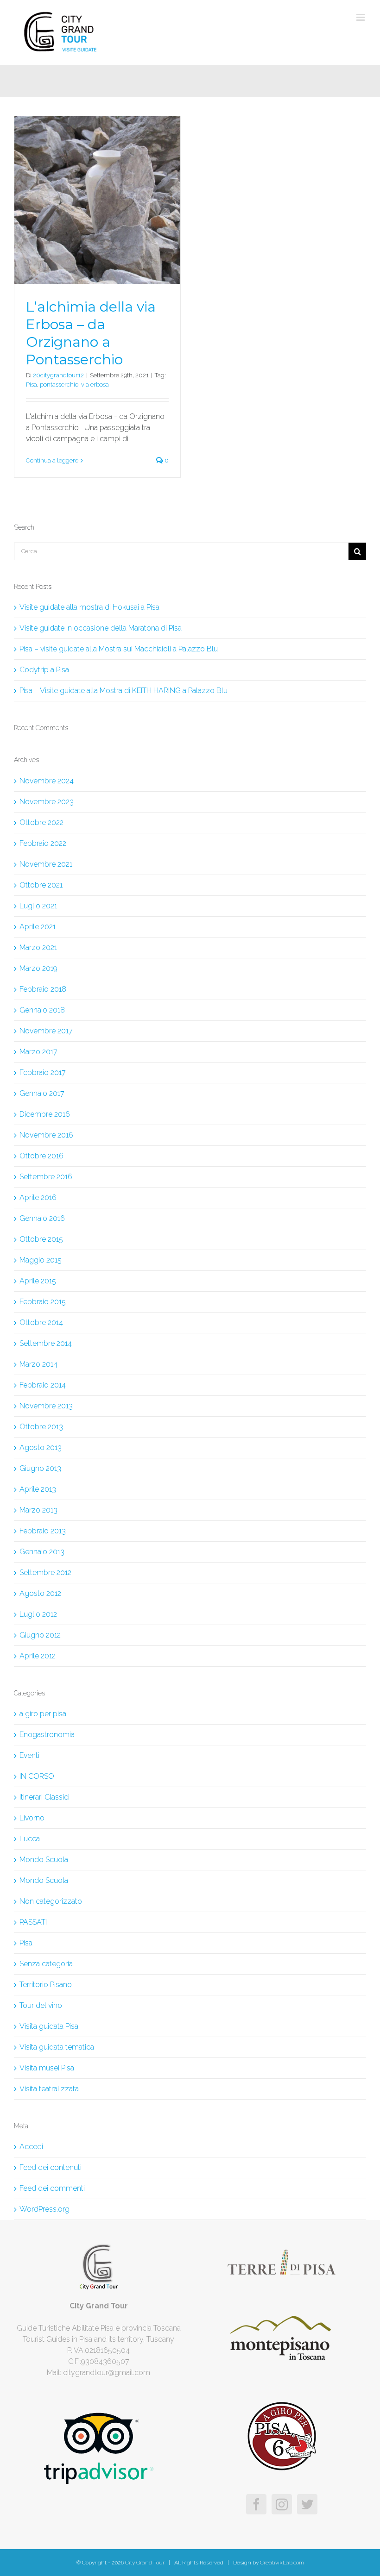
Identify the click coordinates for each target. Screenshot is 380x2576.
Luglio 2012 (38, 1614)
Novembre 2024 (47, 781)
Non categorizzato (51, 1901)
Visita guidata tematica (57, 2047)
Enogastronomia (47, 1735)
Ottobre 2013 (41, 1427)
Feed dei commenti (52, 2188)
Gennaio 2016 (42, 1218)
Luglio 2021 (38, 906)
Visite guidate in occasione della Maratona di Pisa (101, 628)
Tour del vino (41, 2005)
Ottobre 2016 (41, 1156)
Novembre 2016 (46, 1135)
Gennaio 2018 (42, 1010)
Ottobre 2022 (41, 822)
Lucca (30, 1839)
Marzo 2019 (38, 968)
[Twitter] (307, 2504)
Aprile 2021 (38, 927)
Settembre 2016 (46, 1177)
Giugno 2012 (40, 1635)
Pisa (32, 385)
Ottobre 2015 (41, 1239)
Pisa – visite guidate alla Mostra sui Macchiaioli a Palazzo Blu (119, 649)
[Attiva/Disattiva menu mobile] (361, 17)
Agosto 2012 (40, 1593)
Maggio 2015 (41, 1260)
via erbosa (95, 385)
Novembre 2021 (46, 864)
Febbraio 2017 (43, 1072)
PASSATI (33, 1922)
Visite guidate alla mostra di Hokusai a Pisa (89, 607)
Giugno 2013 (40, 1468)
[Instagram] (282, 2504)
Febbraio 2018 (43, 989)
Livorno (32, 1818)
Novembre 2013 (46, 1406)
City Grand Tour (144, 2563)
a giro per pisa (43, 1714)
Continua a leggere (52, 460)
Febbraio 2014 (43, 1385)
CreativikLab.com (282, 2563)
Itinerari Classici (44, 1797)
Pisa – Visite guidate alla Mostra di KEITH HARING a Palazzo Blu (123, 691)
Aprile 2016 (38, 1197)
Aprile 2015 (38, 1281)
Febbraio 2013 (43, 1531)
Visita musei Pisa (47, 2068)
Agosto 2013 (41, 1447)
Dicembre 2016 (45, 1114)
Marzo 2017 (38, 1052)
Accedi (31, 2147)
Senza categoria (46, 1964)
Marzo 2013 (38, 1510)
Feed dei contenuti (51, 2167)
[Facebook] (256, 2504)
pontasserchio (59, 385)
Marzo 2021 (38, 947)
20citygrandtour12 (58, 375)
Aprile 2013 (38, 1489)
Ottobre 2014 (41, 1322)
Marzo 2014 (38, 1364)
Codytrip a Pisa (44, 670)
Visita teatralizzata (49, 2089)
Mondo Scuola (44, 1860)
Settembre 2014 (46, 1343)
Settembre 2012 (45, 1572)
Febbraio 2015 (43, 1302)
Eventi (29, 1755)
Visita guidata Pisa (49, 2026)
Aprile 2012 (38, 1656)
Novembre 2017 (46, 1031)
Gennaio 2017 (42, 1093)
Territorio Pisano (46, 1985)
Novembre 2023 (47, 802)
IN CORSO (37, 1776)
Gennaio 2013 (42, 1552)
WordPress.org (44, 2209)
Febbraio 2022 (43, 843)
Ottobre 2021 (41, 885)
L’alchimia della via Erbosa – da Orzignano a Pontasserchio (91, 333)
